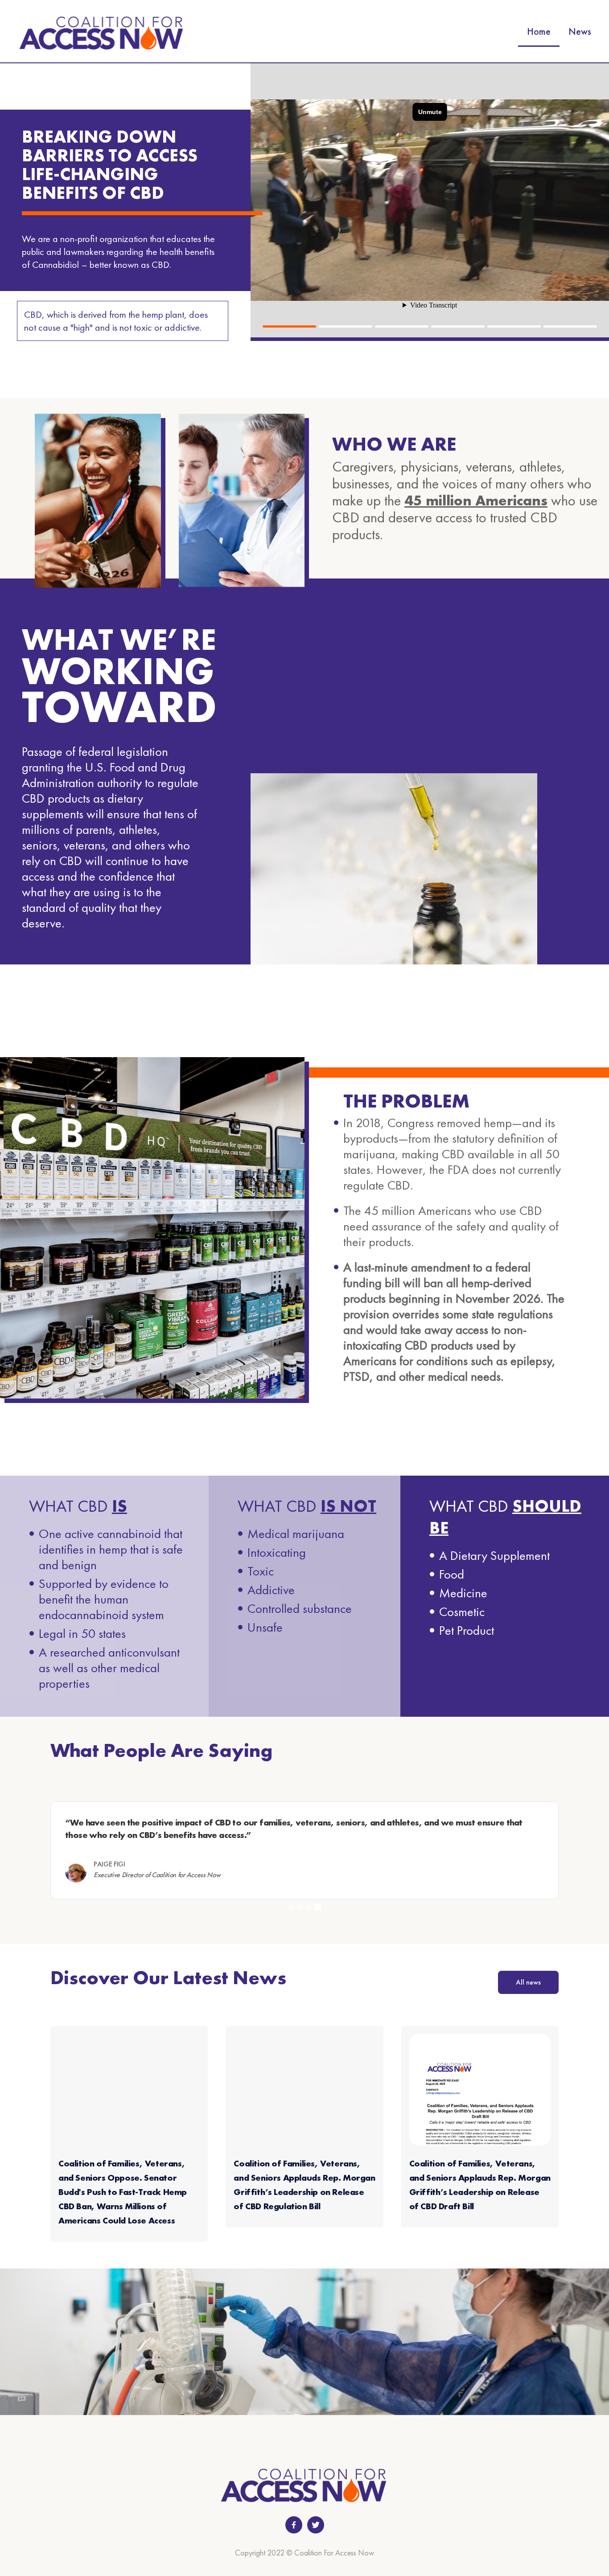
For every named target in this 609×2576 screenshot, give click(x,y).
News (580, 31)
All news (528, 1982)
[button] (289, 326)
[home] (102, 32)
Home (539, 31)
